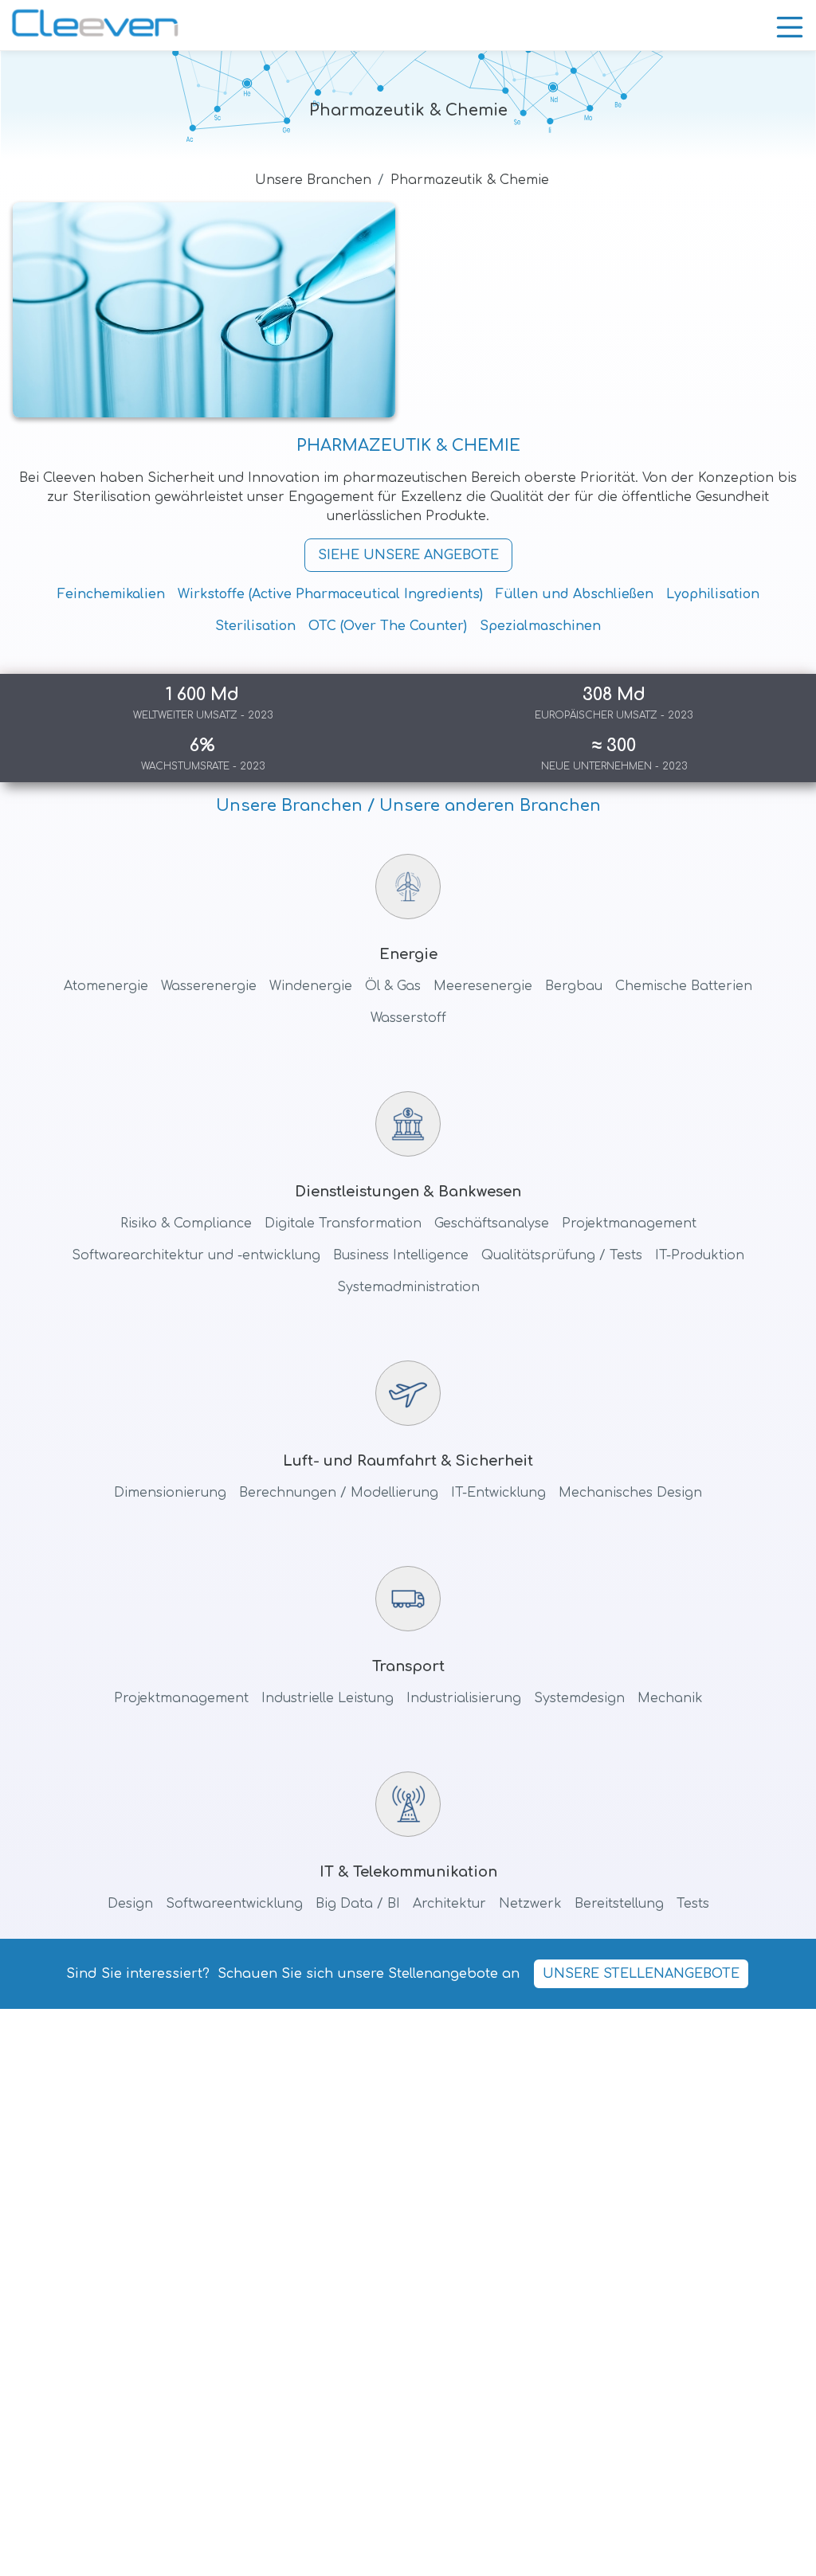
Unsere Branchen (313, 180)
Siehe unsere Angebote (408, 555)
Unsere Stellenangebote (641, 1974)
